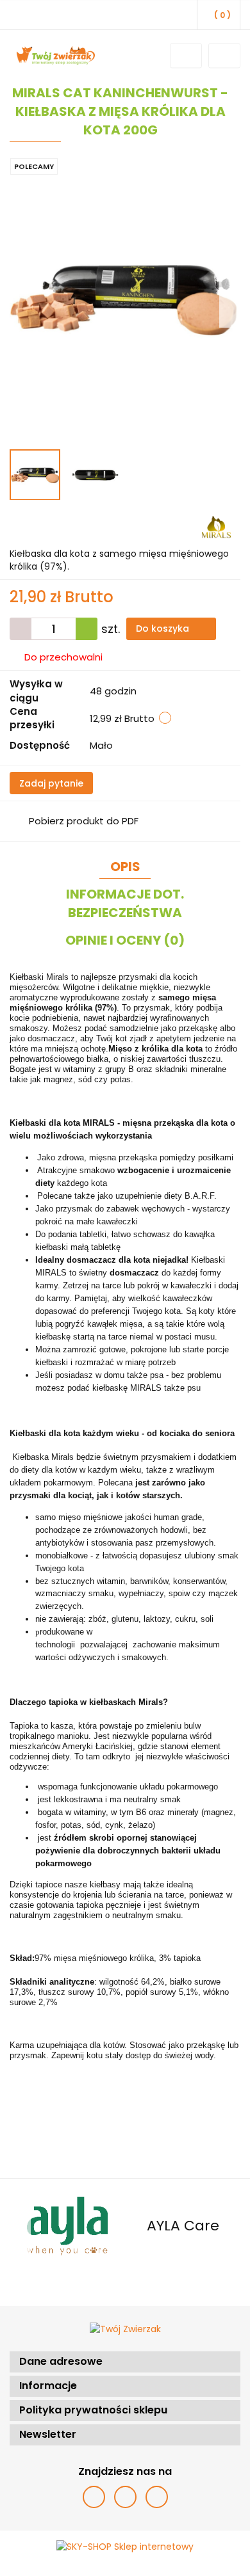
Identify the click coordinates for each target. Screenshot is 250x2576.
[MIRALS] (216, 526)
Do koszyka (164, 628)
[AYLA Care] (67, 2226)
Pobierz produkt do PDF (84, 821)
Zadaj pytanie (51, 783)
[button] (125, 2362)
